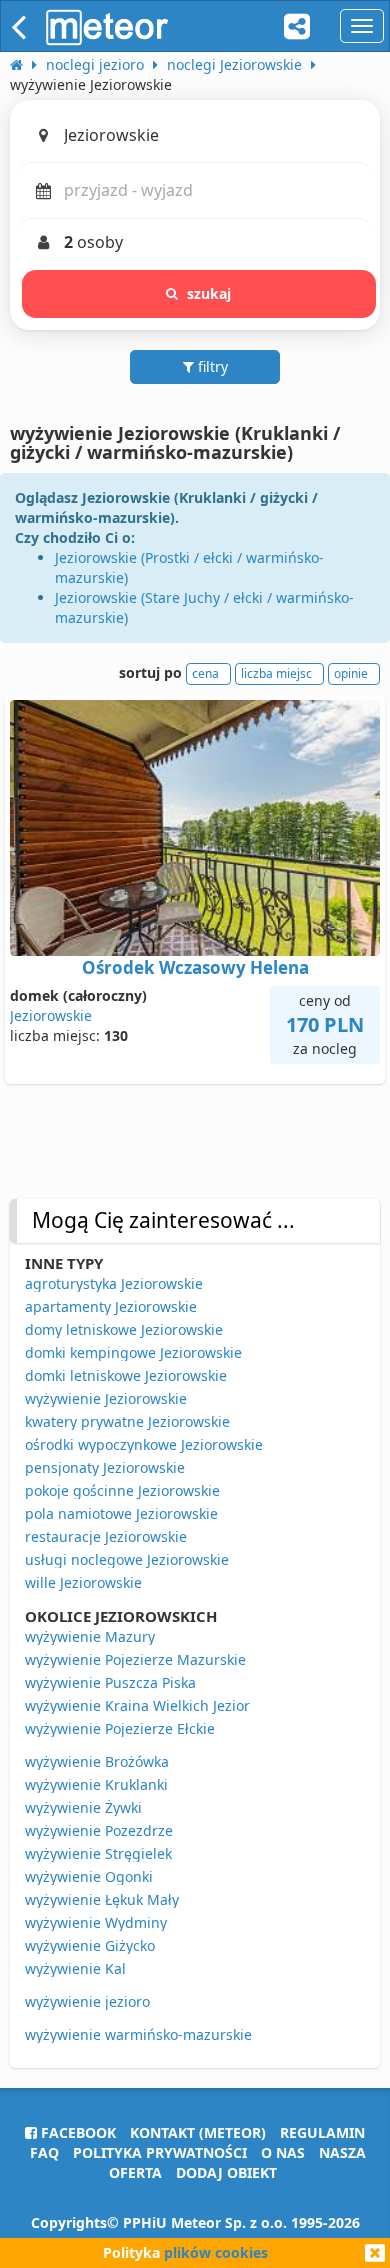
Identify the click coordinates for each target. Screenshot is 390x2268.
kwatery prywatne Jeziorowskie (127, 1421)
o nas (283, 2152)
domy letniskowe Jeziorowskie (124, 1329)
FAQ (44, 2152)
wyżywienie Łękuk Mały (102, 1899)
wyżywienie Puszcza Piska (110, 1682)
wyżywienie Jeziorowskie (106, 1398)
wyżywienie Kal (75, 1968)
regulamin (322, 2132)
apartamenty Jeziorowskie (111, 1306)
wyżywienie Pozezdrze (99, 1830)
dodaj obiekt (226, 2172)
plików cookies (216, 2252)
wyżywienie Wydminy (96, 1922)
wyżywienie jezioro (87, 2001)
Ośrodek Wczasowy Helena (195, 967)
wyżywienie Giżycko (90, 1945)
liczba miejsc (276, 673)
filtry (211, 366)
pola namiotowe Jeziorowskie (121, 1513)
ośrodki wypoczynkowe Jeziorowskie (144, 1444)
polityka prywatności (160, 2152)
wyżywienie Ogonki (89, 1876)
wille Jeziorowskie (83, 1582)
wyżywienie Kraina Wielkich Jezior (137, 1705)
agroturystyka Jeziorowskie (114, 1283)
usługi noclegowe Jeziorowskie (127, 1559)
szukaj (209, 293)
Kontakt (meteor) (198, 2132)
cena (205, 673)
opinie (351, 673)
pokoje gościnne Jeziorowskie (122, 1490)
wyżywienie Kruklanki (96, 1784)
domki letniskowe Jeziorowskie (126, 1375)
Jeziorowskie (51, 1015)
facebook (76, 2132)
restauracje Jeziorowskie (106, 1536)
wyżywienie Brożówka (97, 1761)
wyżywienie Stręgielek (98, 1853)
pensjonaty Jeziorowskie (105, 1467)
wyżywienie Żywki (83, 1807)
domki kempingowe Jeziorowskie (133, 1352)
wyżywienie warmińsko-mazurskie (138, 2034)
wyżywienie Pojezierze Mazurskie (135, 1659)
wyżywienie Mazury (90, 1636)
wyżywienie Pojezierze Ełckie (120, 1728)
